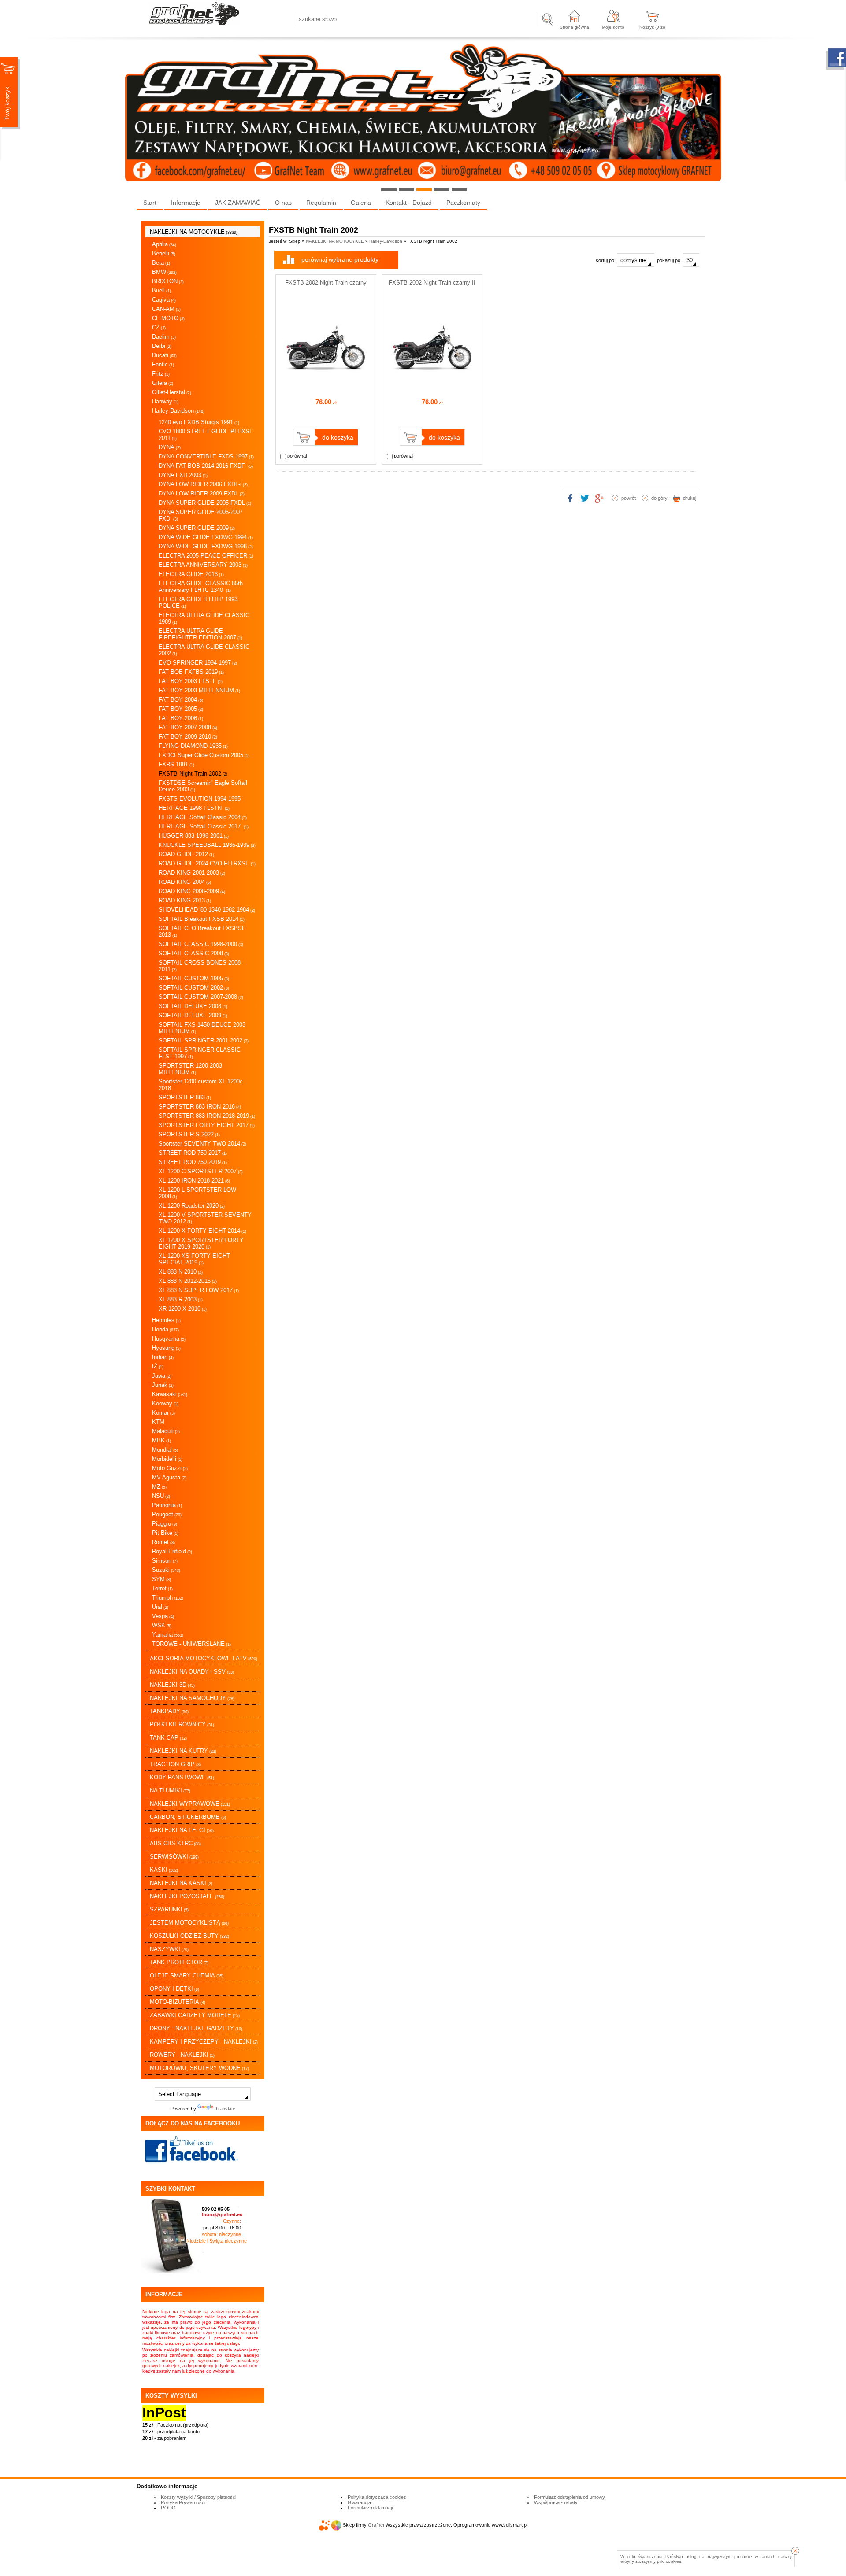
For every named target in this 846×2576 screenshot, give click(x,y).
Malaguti (166, 1431)
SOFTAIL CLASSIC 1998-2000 (201, 944)
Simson (165, 1561)
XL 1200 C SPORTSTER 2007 (201, 1171)
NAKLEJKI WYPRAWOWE (190, 1804)
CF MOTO (168, 318)
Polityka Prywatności (183, 2502)
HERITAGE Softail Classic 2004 (203, 817)
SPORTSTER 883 (185, 1097)
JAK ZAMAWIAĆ (238, 203)
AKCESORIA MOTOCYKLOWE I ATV (204, 1658)
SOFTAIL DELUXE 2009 (193, 1015)
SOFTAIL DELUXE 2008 (193, 1006)
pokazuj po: (670, 260)
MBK (161, 1440)
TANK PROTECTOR (179, 1962)
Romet (163, 1542)
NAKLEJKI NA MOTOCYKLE (194, 232)
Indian (163, 1357)
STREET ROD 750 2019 (193, 1162)
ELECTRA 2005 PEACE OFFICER (206, 556)
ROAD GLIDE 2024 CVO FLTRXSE (207, 863)
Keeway (165, 1403)
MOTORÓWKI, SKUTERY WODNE (199, 2068)
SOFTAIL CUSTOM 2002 (194, 988)
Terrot (162, 1588)
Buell (161, 290)
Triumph (168, 1598)
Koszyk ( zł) (652, 27)
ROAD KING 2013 (185, 900)
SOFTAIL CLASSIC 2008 (194, 953)
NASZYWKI (169, 1949)
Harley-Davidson (178, 411)
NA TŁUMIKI (170, 1791)
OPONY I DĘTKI (174, 1989)
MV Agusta (169, 1477)
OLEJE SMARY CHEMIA (187, 1975)
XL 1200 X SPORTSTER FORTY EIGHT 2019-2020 (201, 1243)
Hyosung (166, 1348)
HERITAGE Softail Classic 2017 (204, 826)
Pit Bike (165, 1533)
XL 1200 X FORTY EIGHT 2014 (202, 1231)
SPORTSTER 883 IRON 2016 (200, 1107)
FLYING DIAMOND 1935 (193, 746)
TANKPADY (169, 1711)
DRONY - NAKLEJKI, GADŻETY (196, 2028)
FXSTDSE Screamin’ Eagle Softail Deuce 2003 (203, 786)
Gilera (163, 383)
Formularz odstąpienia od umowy (570, 2497)
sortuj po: (606, 260)
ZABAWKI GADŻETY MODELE (195, 2015)
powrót (629, 498)
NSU (161, 1496)
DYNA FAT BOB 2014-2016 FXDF (206, 466)
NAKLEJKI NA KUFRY (183, 1751)
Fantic (163, 364)
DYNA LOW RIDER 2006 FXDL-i (203, 484)
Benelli (164, 253)
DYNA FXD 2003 (183, 475)
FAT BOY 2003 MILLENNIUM (199, 690)
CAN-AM (166, 309)
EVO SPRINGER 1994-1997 (198, 663)
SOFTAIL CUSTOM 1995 (194, 978)
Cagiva (164, 300)
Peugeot (167, 1514)
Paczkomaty (463, 203)
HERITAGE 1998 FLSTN (194, 808)
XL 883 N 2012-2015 (188, 1281)
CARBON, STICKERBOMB (188, 1817)
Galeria (361, 203)
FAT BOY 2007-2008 (188, 727)
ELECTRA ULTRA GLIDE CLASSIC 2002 (204, 650)
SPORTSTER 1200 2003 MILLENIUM (190, 1069)
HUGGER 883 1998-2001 (194, 836)
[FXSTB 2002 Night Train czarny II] (432, 388)
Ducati (164, 355)
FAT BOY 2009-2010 (188, 737)
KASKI (164, 1870)
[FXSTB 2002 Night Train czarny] (326, 388)
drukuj (690, 498)
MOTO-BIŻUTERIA (178, 2002)
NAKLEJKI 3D (172, 1685)
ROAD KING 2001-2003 (192, 873)
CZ (159, 327)
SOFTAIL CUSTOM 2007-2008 (201, 997)
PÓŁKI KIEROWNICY (182, 1724)
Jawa (162, 1376)
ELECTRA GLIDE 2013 (191, 574)
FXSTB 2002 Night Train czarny (326, 283)
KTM (158, 1422)
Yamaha (168, 1635)
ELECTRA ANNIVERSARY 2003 (203, 565)
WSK (162, 1625)
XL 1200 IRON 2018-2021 (194, 1181)
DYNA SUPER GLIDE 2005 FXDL (205, 503)
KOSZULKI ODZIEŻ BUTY (189, 1936)
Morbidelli (167, 1459)
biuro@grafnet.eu (222, 2214)
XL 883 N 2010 (181, 1272)
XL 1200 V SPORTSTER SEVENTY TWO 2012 (205, 1218)
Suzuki (166, 1570)
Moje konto (613, 27)
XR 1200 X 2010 (183, 1309)
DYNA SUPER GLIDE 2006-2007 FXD (201, 515)
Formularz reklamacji (370, 2508)
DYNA (170, 447)
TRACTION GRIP (175, 1764)
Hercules (166, 1320)
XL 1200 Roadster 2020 (192, 1206)
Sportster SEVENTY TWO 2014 (202, 1144)
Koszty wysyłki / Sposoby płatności (199, 2497)
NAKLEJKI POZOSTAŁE (187, 1896)
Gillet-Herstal (172, 392)
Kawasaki (170, 1394)
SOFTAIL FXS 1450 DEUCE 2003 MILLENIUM (202, 1028)
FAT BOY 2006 (181, 718)
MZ (159, 1487)
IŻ (158, 1366)
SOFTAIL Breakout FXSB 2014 (202, 919)
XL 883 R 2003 (181, 1299)
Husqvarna (169, 1339)
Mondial (165, 1450)
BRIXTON (168, 281)
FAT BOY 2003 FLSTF (191, 681)
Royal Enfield (172, 1551)
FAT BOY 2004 (181, 700)
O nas (283, 203)
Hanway (165, 401)
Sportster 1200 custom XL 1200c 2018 (201, 1085)
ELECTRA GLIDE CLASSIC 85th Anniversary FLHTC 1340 (201, 587)
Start (150, 203)
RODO (168, 2508)
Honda (165, 1329)
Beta (161, 263)
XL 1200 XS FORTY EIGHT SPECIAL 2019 (194, 1259)
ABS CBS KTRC (175, 1843)
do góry (659, 498)
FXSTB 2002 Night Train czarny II (432, 283)
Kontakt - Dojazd (409, 203)
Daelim (164, 337)
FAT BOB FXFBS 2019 (191, 672)
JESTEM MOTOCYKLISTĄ (189, 1923)
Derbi (162, 346)
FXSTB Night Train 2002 (193, 774)
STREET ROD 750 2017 (193, 1153)
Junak (163, 1385)
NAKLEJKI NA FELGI (182, 1830)
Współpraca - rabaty (556, 2502)
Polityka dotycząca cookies (377, 2497)
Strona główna (574, 27)
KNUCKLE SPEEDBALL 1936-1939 (207, 845)
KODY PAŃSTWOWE (182, 1777)
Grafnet (376, 2525)
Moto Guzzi (170, 1468)
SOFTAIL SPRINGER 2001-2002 (204, 1040)
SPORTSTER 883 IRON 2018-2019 (207, 1116)
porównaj (296, 456)
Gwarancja (359, 2502)
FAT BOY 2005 (181, 709)
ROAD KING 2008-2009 (192, 891)
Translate (225, 2109)
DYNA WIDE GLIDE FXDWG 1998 (206, 546)
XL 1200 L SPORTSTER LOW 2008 (197, 1193)
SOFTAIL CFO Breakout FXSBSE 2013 (202, 931)
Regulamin (321, 203)
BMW (164, 272)
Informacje (186, 203)
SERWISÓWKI (174, 1857)
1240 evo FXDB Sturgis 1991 (199, 422)
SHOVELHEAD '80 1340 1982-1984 (207, 910)
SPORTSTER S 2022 (189, 1134)
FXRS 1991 (176, 764)
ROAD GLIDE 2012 (186, 854)
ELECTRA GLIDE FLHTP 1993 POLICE (198, 602)
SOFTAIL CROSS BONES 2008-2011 (200, 966)
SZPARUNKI (169, 1909)
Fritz (161, 374)
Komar (163, 1413)
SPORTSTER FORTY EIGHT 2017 (207, 1125)
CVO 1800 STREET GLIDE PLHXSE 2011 (206, 435)
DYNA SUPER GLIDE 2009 (197, 528)
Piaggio (165, 1524)
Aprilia (164, 244)
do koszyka (338, 437)
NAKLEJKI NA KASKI (181, 1883)
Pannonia (167, 1505)
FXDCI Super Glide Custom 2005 (204, 755)
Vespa (163, 1616)
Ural (160, 1607)
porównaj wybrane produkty (340, 259)
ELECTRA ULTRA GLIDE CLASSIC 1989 (204, 618)
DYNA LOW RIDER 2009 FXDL (202, 493)
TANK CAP (168, 1738)
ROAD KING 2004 (185, 882)
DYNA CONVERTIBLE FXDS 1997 (206, 456)
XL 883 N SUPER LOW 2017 (199, 1290)
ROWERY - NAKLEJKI (182, 2055)
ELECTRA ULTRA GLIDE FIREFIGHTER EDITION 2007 (200, 634)
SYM (161, 1579)
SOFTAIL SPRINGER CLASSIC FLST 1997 (200, 1053)
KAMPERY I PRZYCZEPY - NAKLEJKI (204, 2042)
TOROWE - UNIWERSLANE (191, 1644)
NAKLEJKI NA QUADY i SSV (192, 1672)
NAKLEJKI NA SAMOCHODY (192, 1698)
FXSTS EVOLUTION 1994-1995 (200, 799)
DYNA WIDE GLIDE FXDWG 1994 (206, 537)
